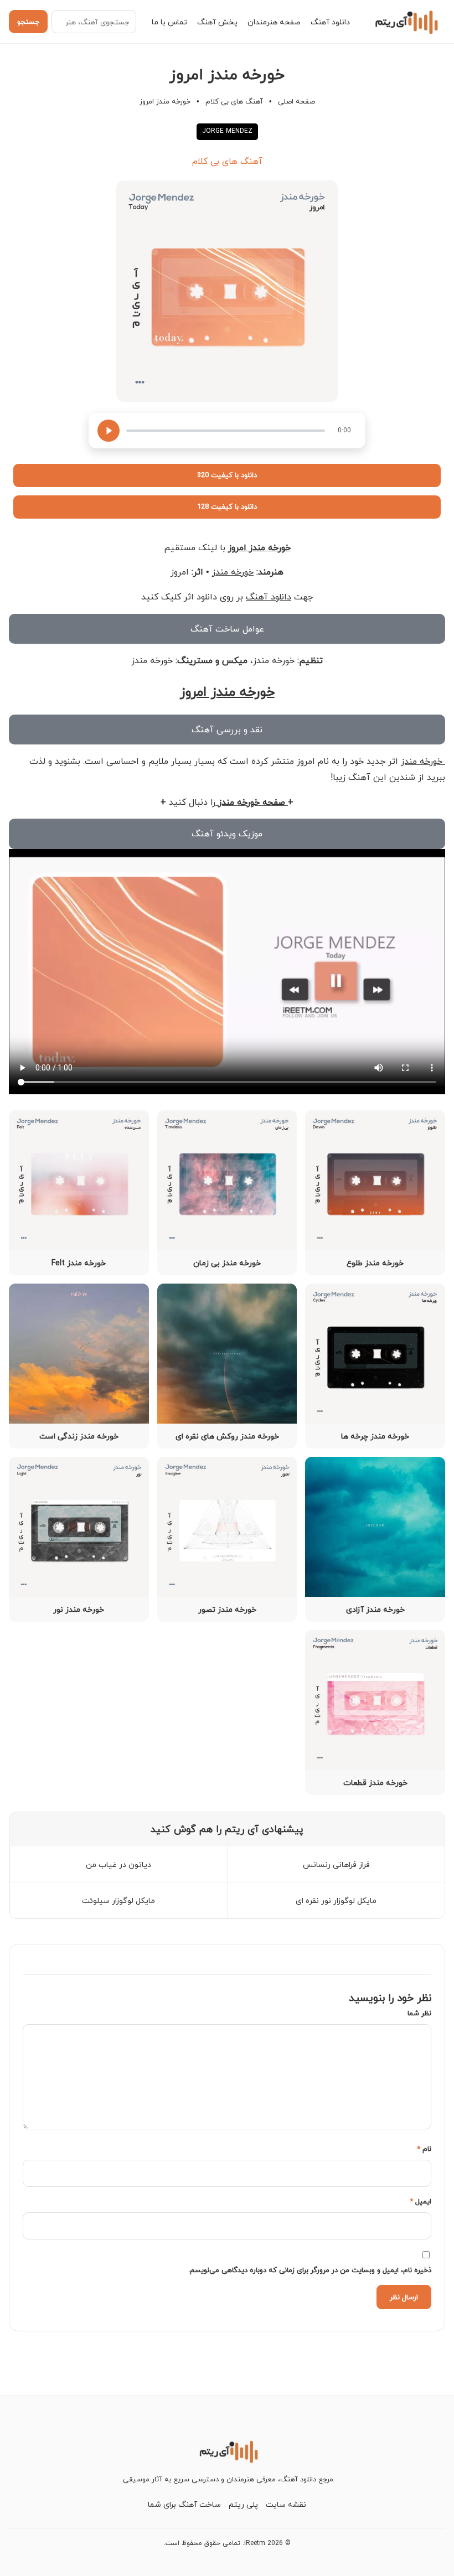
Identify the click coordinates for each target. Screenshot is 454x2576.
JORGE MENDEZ (227, 131)
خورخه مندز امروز (259, 547)
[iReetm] (405, 22)
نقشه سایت (286, 2504)
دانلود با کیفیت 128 (227, 506)
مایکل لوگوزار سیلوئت (118, 1900)
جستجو (28, 22)
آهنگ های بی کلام (234, 101)
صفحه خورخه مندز (252, 802)
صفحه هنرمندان (274, 22)
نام (424, 2149)
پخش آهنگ (217, 22)
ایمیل (421, 2201)
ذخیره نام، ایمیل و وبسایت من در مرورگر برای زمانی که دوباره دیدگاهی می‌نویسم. (310, 2270)
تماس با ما (169, 22)
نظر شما (419, 2013)
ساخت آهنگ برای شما (184, 2504)
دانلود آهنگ (330, 22)
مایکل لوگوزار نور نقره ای (336, 1900)
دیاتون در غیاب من (118, 1864)
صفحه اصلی (296, 101)
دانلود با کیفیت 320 (227, 475)
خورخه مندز (233, 572)
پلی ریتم (243, 2504)
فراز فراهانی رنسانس (336, 1864)
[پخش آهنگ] (109, 431)
